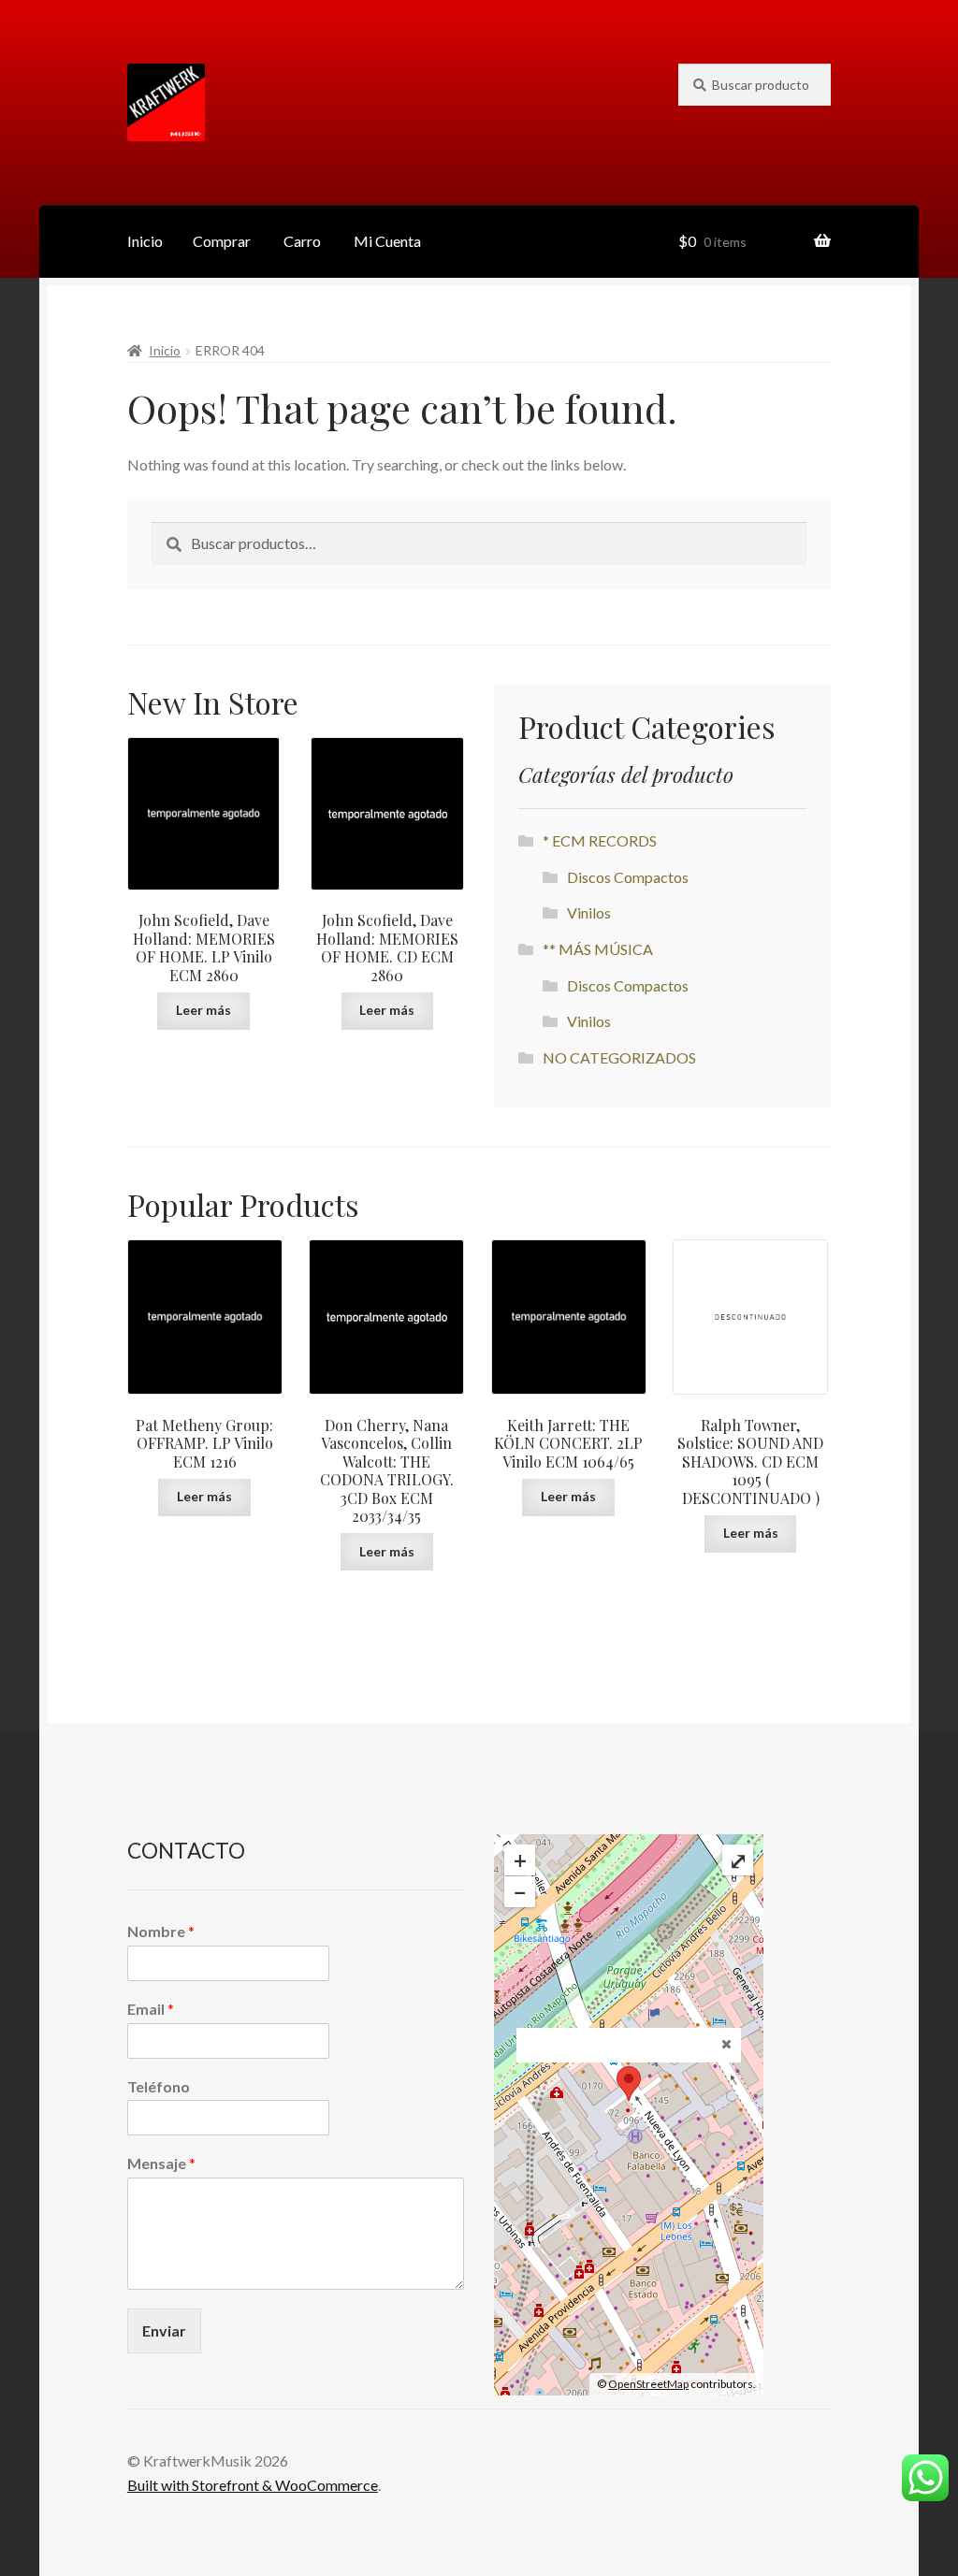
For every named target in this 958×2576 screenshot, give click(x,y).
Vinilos (589, 912)
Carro (302, 241)
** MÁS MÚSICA (598, 949)
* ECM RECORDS (600, 840)
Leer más (203, 1010)
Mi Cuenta (387, 241)
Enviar (164, 2330)
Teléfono (159, 2086)
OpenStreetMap (648, 2384)
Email (151, 2009)
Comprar (222, 241)
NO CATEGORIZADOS (619, 1057)
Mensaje (161, 2163)
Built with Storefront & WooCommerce (253, 2485)
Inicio (145, 241)
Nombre (161, 1931)
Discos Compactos (628, 877)
